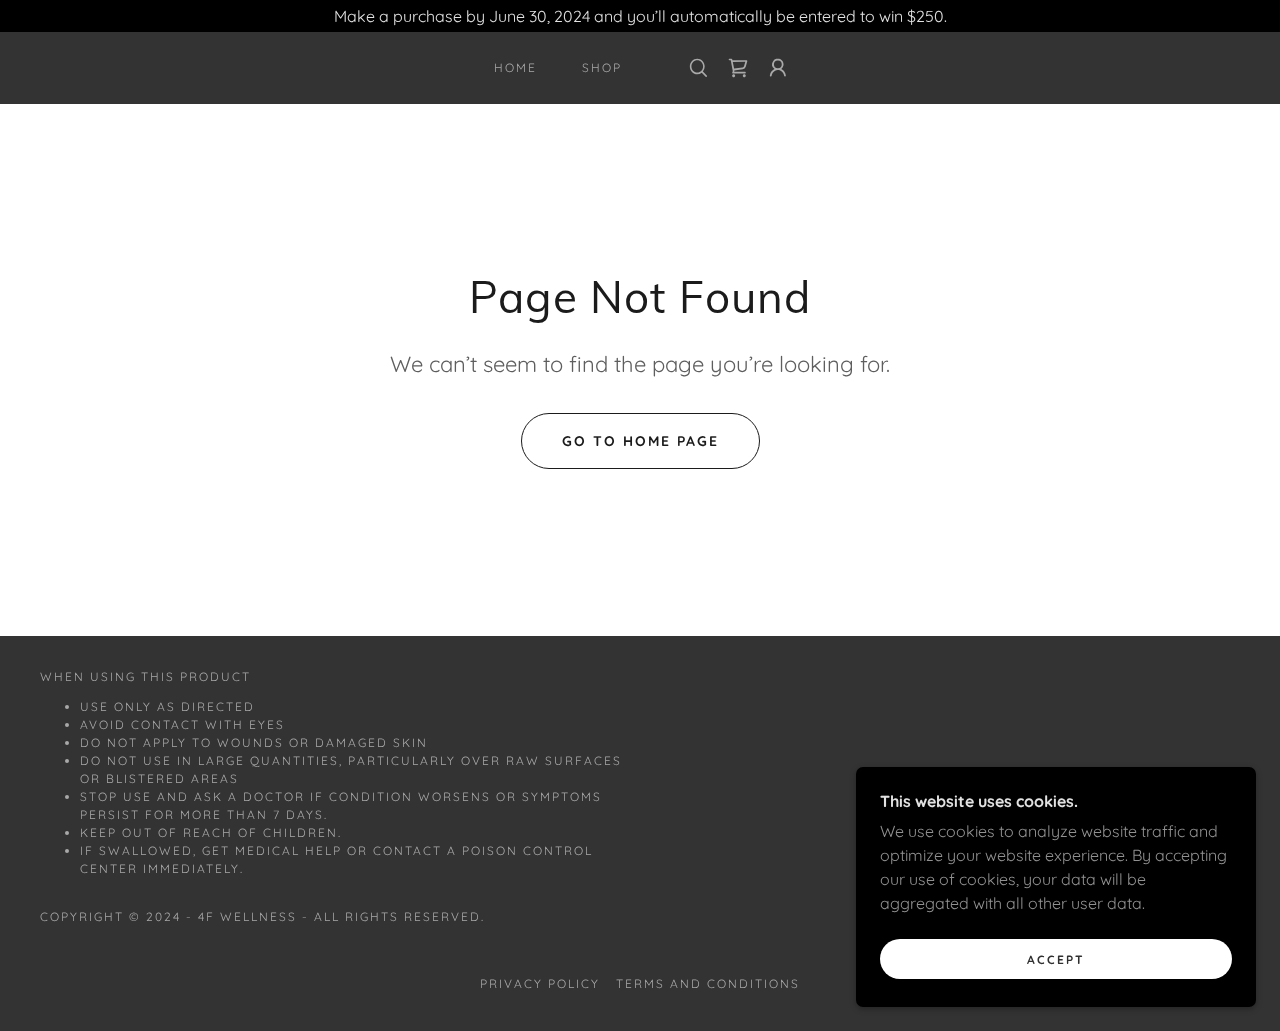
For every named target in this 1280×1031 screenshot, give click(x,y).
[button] (778, 68)
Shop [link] (602, 67)
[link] (738, 68)
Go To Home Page (640, 441)
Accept (1056, 959)
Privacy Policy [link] (540, 983)
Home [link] (515, 67)
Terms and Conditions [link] (708, 983)
